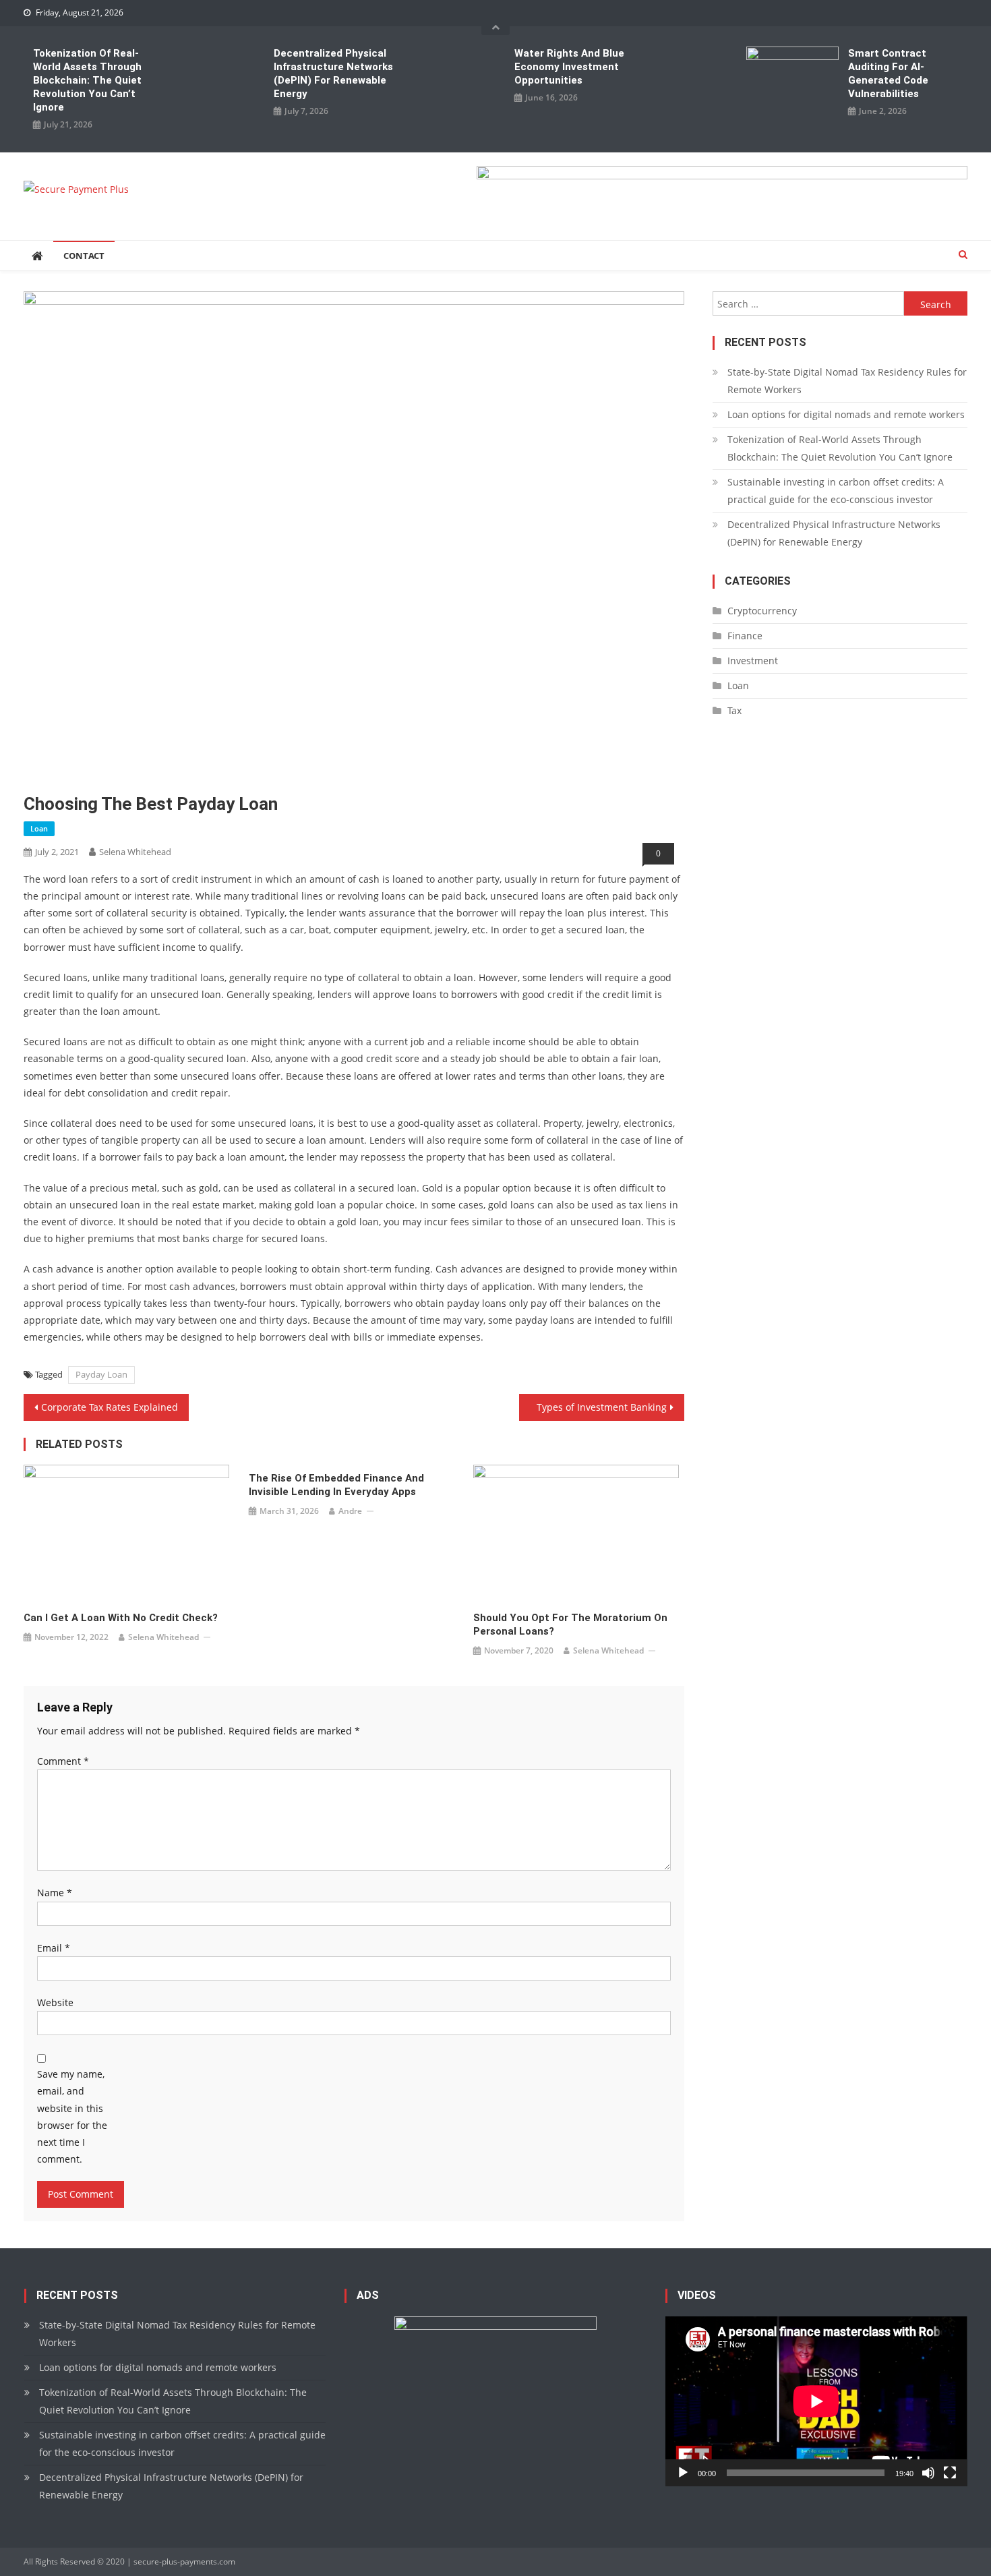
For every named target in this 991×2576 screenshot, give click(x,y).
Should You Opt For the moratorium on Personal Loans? (570, 1624)
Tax (734, 710)
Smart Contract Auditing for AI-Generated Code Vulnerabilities (888, 74)
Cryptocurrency (762, 611)
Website (55, 2002)
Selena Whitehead (135, 852)
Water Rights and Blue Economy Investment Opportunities (569, 67)
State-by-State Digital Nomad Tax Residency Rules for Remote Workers (847, 381)
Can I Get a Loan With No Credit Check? (121, 1618)
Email (54, 1948)
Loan (39, 828)
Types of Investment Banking (602, 1407)
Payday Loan (101, 1374)
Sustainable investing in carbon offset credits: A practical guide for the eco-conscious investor (836, 491)
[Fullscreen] (950, 2473)
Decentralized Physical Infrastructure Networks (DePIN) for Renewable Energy (333, 74)
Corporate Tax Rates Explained (110, 1407)
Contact (84, 256)
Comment (63, 1761)
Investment (753, 661)
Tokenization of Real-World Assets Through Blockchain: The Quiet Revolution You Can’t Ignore (87, 80)
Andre (350, 1511)
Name (55, 1893)
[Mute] (928, 2473)
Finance (745, 636)
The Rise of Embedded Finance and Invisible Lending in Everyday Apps (336, 1485)
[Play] (683, 2473)
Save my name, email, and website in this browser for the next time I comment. (72, 2116)
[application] (816, 2401)
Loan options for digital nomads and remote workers (846, 414)
